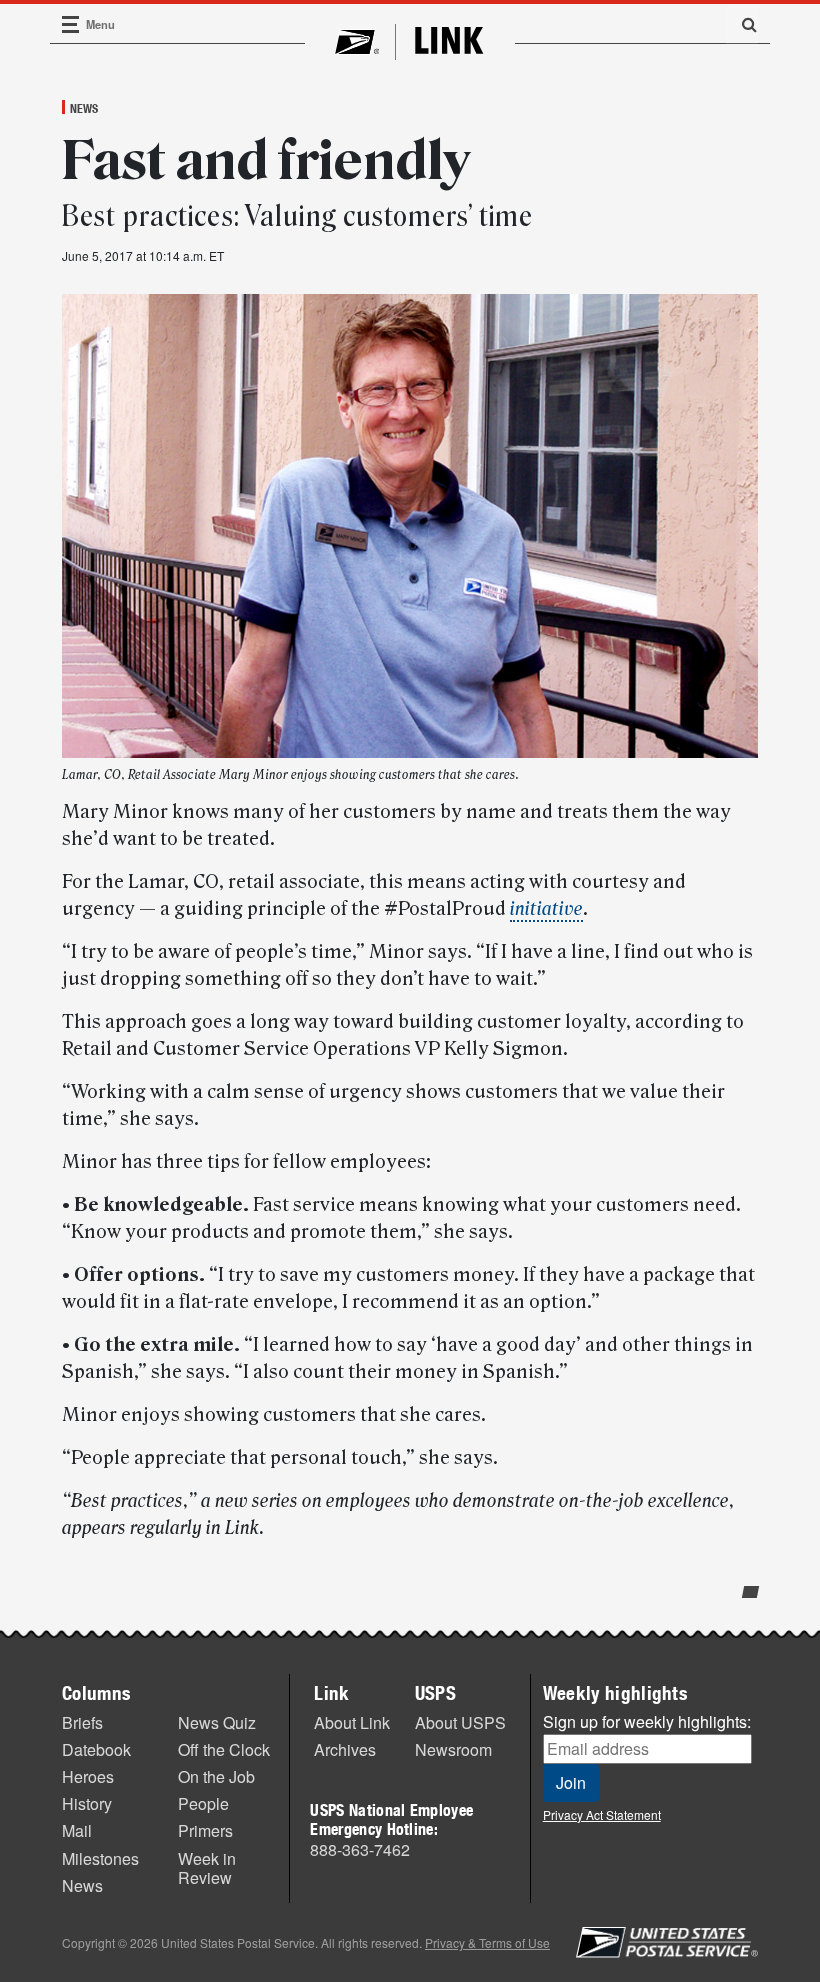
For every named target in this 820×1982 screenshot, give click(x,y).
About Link (352, 1722)
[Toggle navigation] (71, 24)
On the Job (216, 1776)
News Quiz (217, 1722)
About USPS (460, 1722)
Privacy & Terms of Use (487, 1942)
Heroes (88, 1776)
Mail (77, 1830)
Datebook (96, 1749)
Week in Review (207, 1868)
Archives (345, 1749)
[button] (742, 24)
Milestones (100, 1858)
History (87, 1803)
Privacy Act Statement (602, 1814)
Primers (205, 1830)
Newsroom (453, 1749)
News (84, 108)
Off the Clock (224, 1749)
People (203, 1803)
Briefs (82, 1722)
